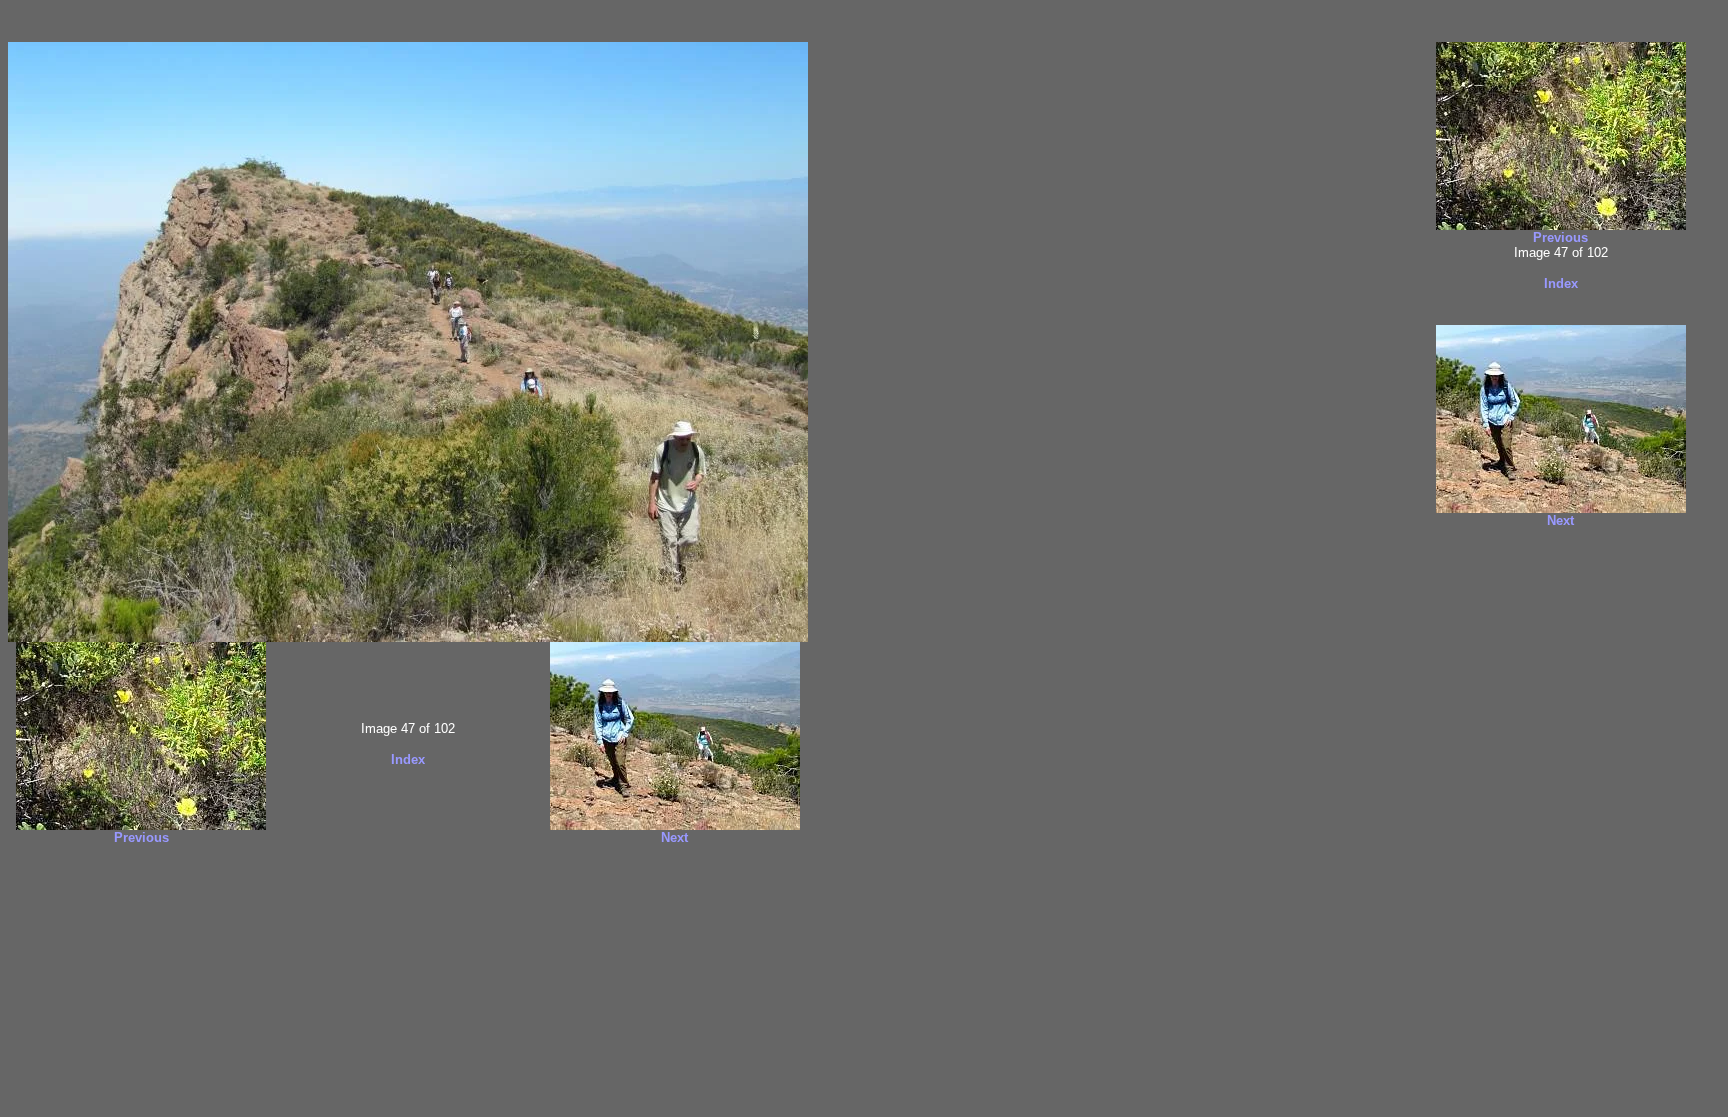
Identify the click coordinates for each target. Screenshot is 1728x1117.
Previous (141, 837)
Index (408, 759)
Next (674, 837)
